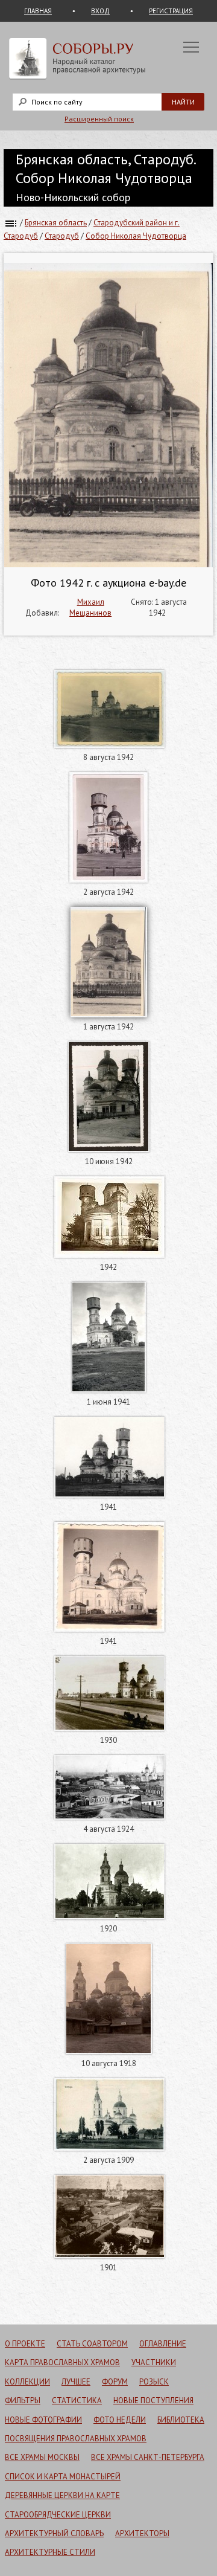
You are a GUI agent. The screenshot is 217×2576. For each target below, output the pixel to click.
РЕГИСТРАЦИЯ (171, 11)
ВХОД (100, 11)
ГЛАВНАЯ (38, 11)
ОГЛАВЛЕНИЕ (163, 2344)
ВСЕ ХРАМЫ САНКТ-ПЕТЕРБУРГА (148, 2457)
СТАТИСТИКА (77, 2401)
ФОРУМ (115, 2382)
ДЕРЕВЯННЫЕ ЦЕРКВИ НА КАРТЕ (62, 2495)
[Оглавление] (11, 223)
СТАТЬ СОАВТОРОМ (92, 2344)
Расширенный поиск (99, 119)
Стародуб (62, 236)
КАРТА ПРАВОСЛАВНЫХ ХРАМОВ (62, 2362)
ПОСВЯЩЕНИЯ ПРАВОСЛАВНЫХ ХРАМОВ (76, 2439)
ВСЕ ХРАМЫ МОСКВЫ (42, 2457)
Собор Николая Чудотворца (136, 236)
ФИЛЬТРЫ (23, 2401)
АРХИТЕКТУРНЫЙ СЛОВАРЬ (54, 2533)
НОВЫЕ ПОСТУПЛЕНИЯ (153, 2401)
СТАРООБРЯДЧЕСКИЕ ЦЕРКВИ (58, 2515)
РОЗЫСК (154, 2382)
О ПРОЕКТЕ (25, 2344)
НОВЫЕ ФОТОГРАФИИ (43, 2420)
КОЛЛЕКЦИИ (27, 2382)
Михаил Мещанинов (90, 607)
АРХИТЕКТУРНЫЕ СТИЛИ (50, 2552)
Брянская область (56, 223)
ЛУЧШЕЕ (76, 2382)
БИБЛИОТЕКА (181, 2420)
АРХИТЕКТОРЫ (142, 2533)
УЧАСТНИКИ (154, 2362)
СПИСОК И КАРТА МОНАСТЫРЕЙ (63, 2477)
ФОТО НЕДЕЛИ (120, 2420)
